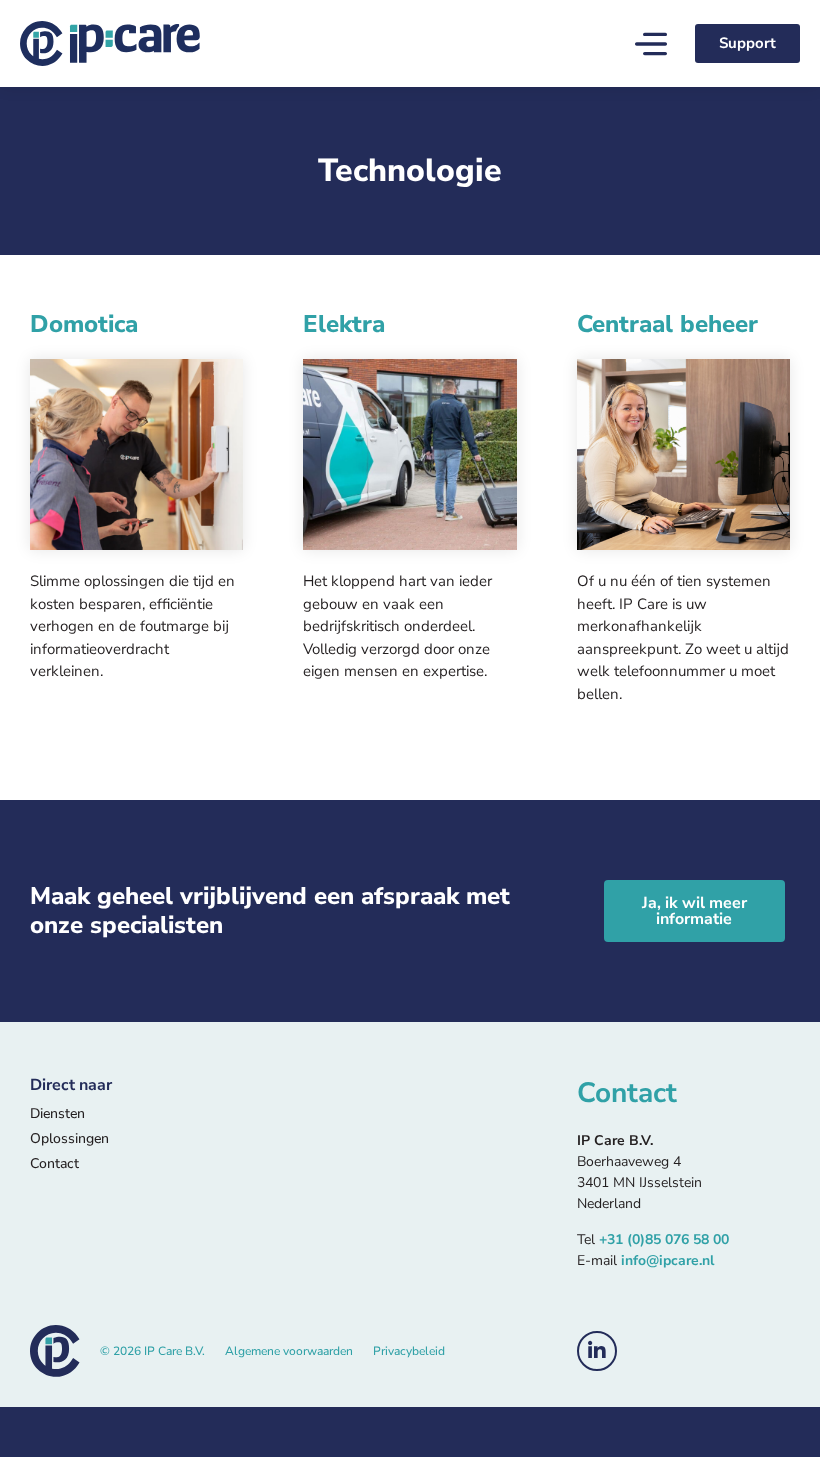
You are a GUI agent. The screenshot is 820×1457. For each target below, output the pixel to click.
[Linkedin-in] (597, 1351)
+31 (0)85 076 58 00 (664, 1239)
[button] (651, 46)
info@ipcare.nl (667, 1260)
